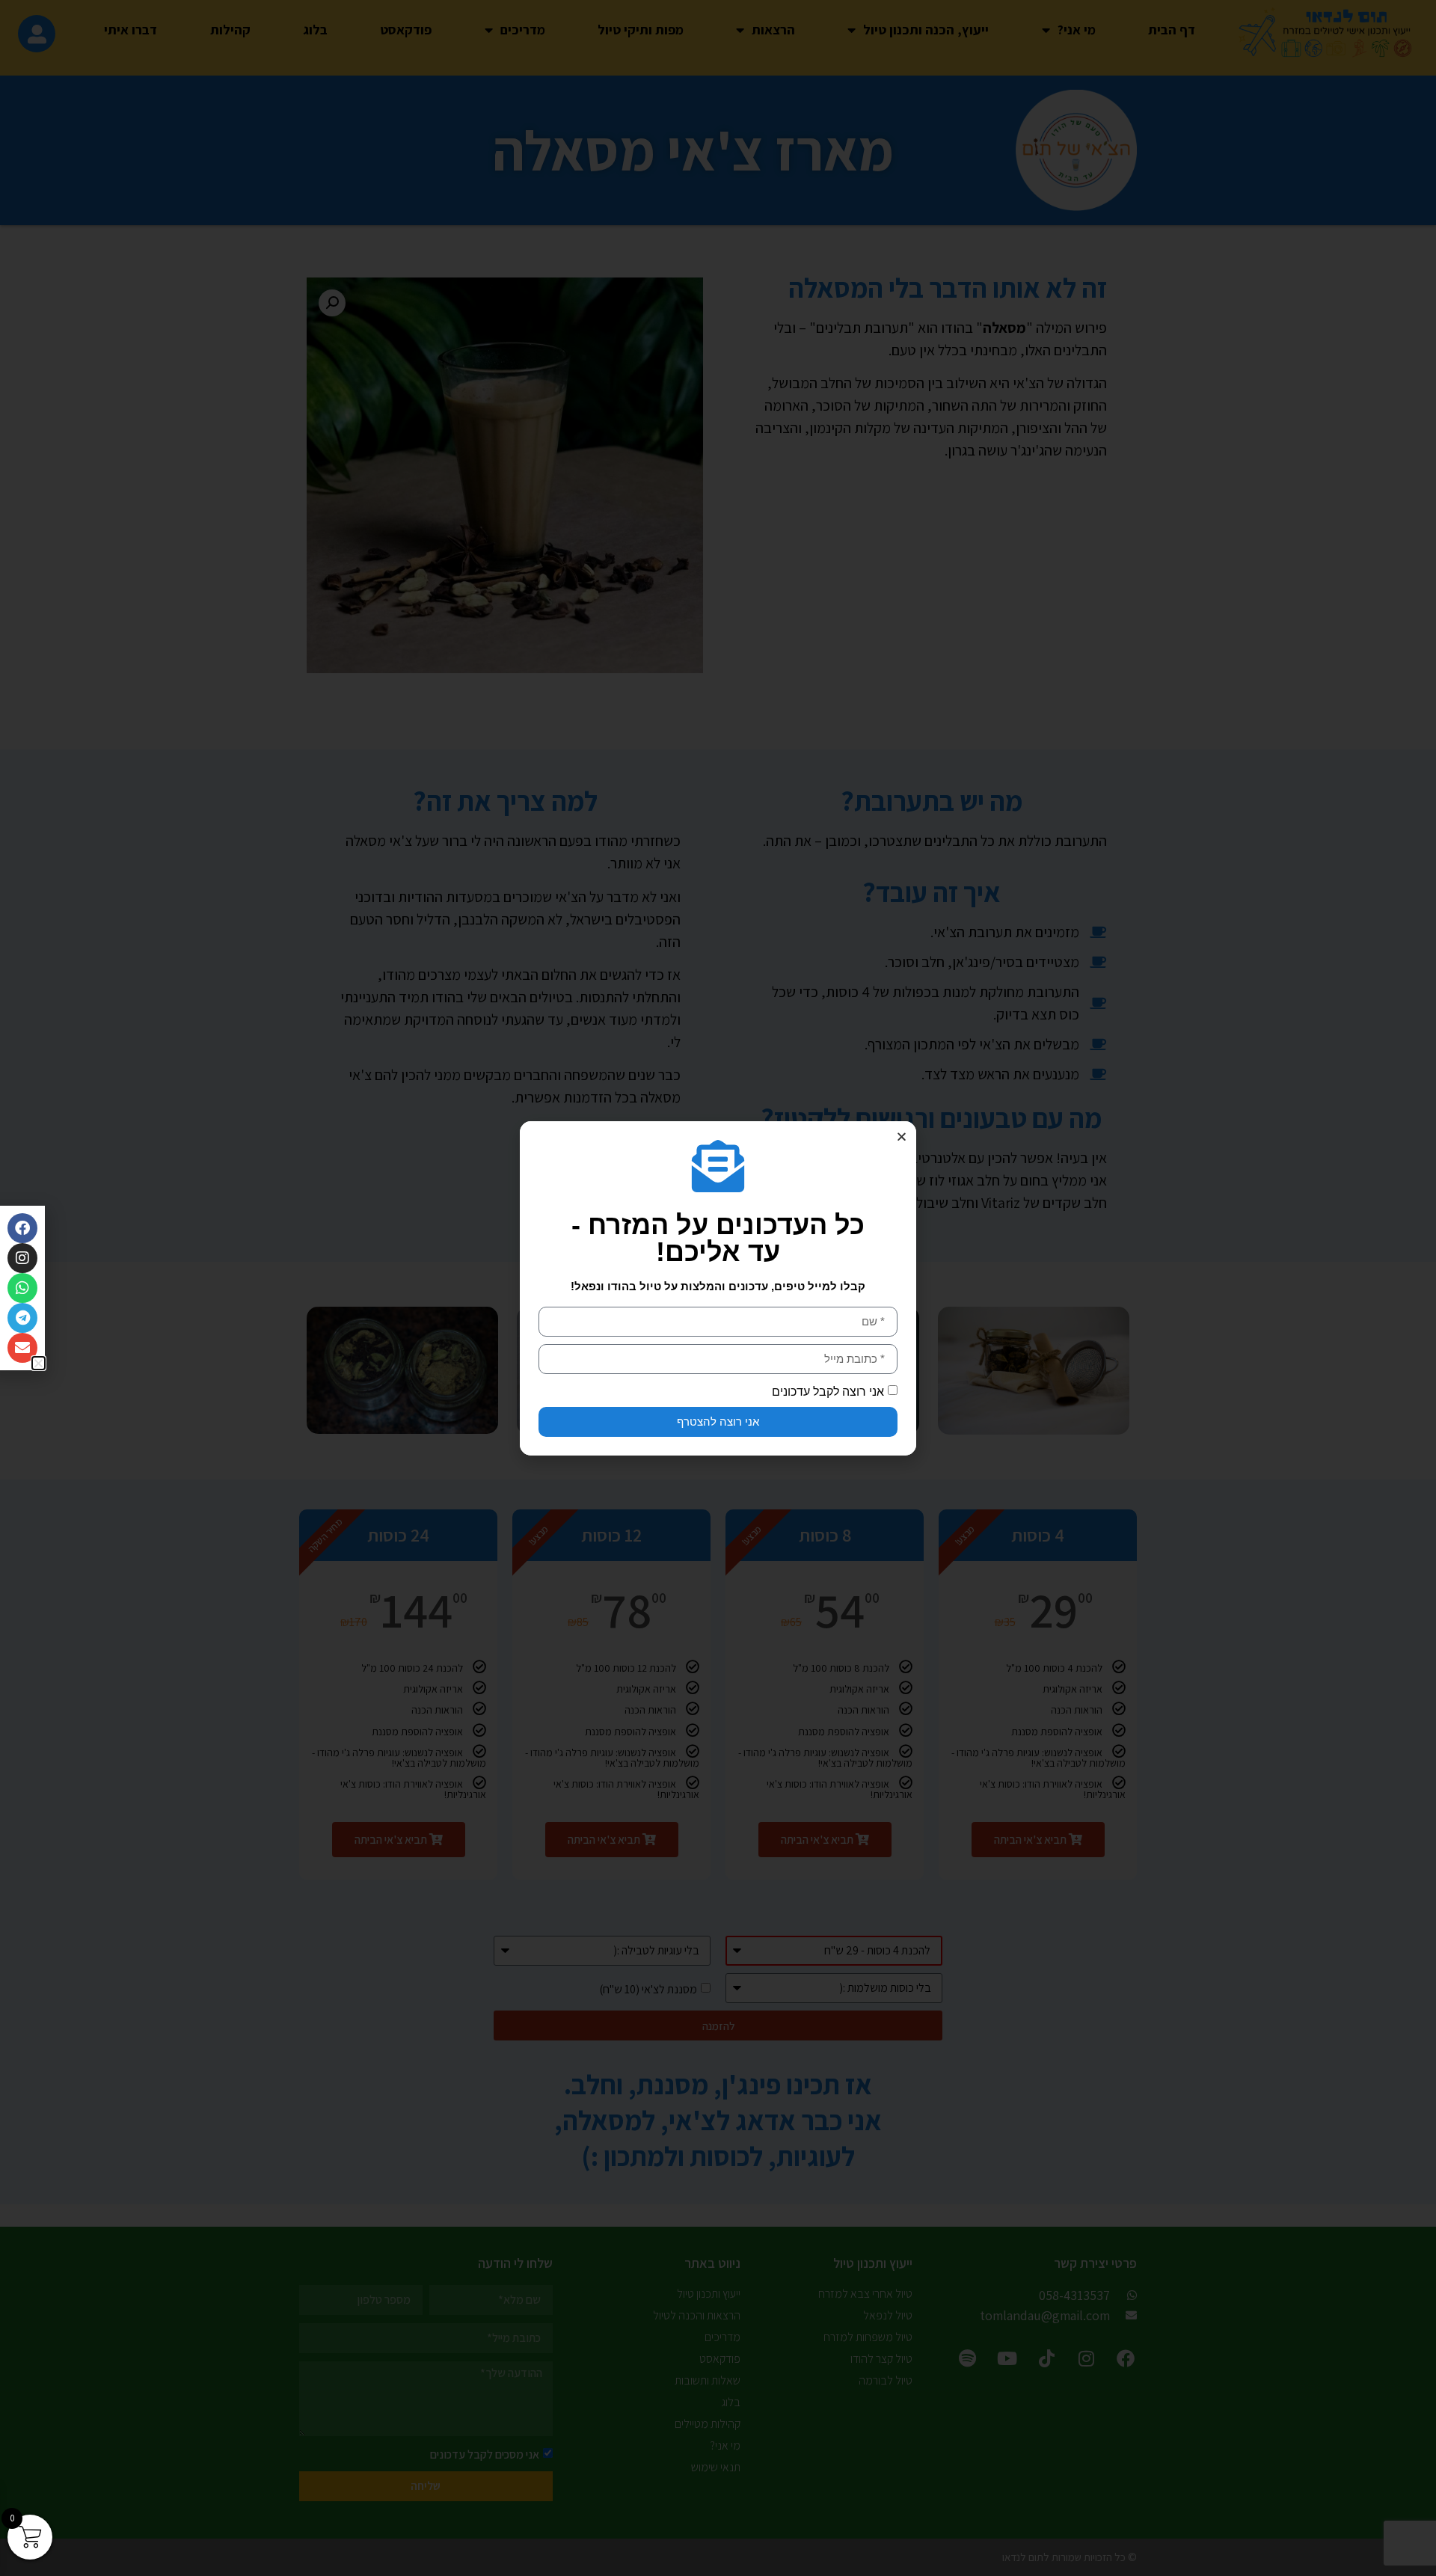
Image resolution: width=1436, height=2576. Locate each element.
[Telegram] (22, 1318)
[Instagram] (22, 1258)
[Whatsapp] (22, 1288)
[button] (902, 1137)
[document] (718, 1288)
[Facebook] (22, 1228)
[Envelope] (22, 1348)
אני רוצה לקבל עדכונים (828, 1391)
